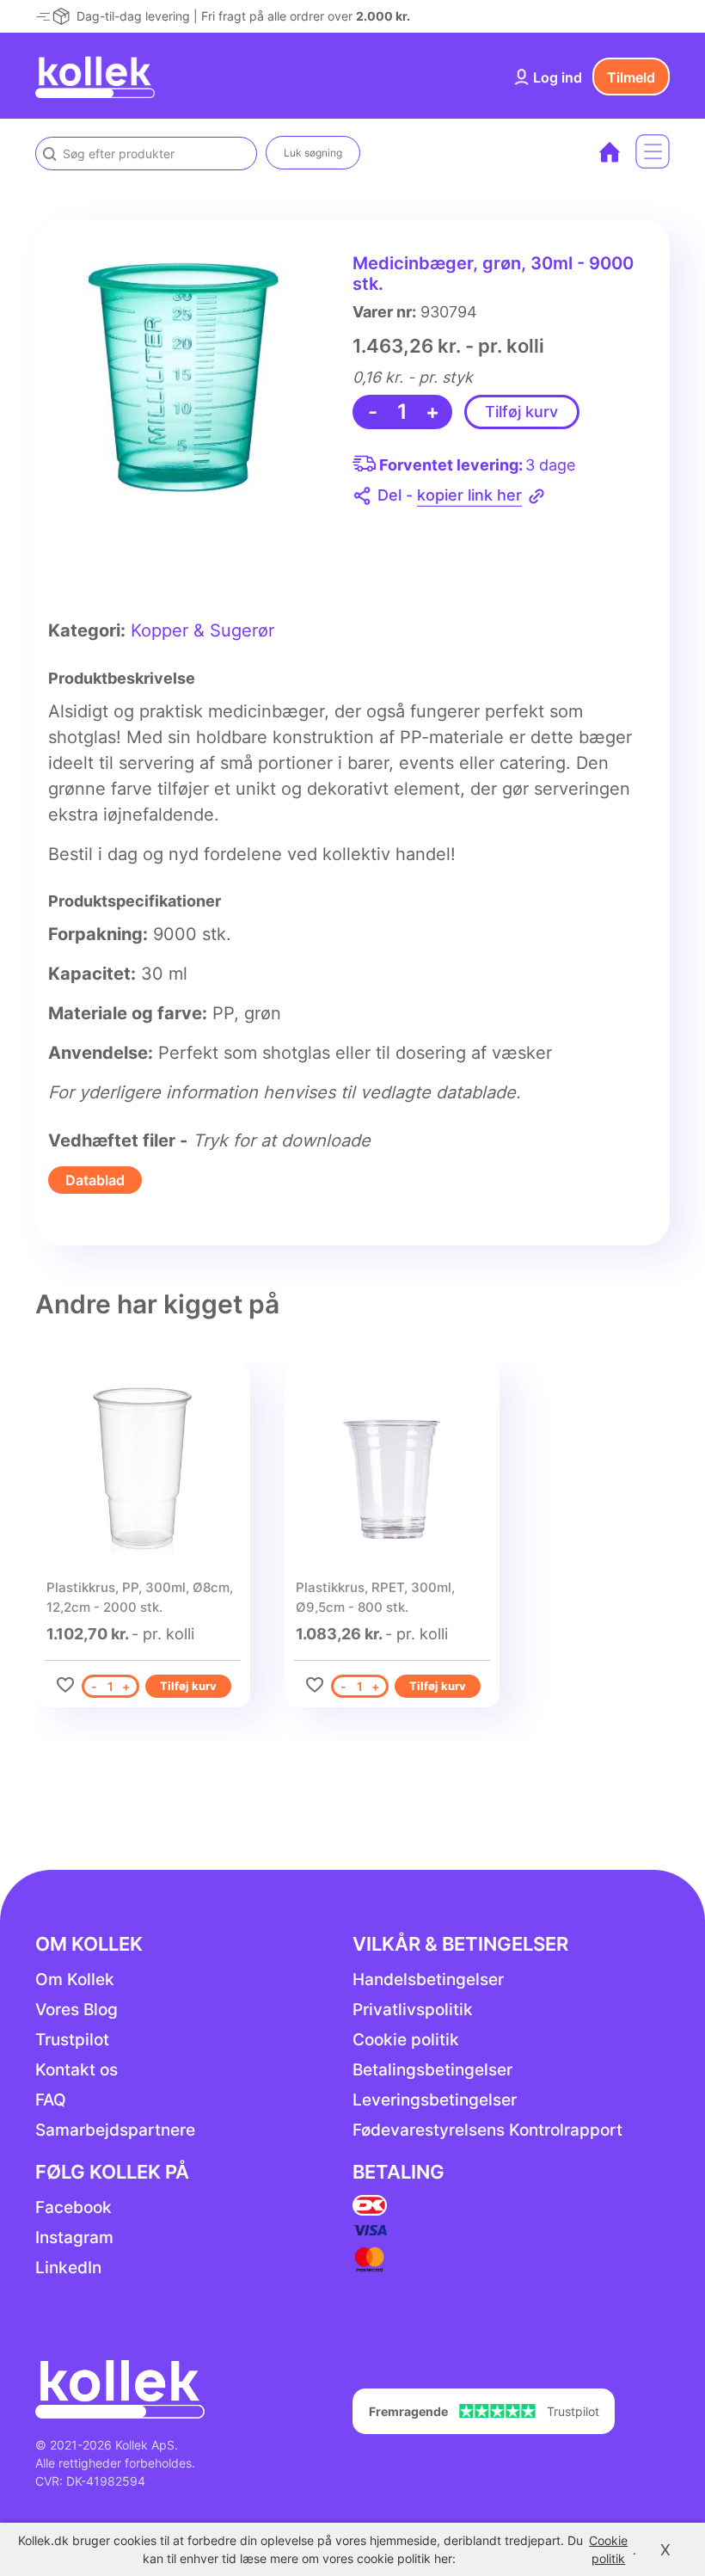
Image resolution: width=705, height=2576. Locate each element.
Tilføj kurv (521, 412)
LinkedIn (68, 2268)
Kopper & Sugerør (202, 630)
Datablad (95, 1180)
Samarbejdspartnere (115, 2130)
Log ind (558, 77)
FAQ (51, 2100)
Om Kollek (75, 1980)
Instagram (74, 2238)
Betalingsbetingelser (432, 2070)
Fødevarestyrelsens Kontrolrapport (487, 2130)
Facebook (74, 2207)
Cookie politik (406, 2040)
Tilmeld (631, 77)
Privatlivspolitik (413, 2010)
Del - (450, 495)
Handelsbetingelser (428, 1980)
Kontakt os (77, 2070)
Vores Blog (77, 2010)
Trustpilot (72, 2040)
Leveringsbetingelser (435, 2100)
